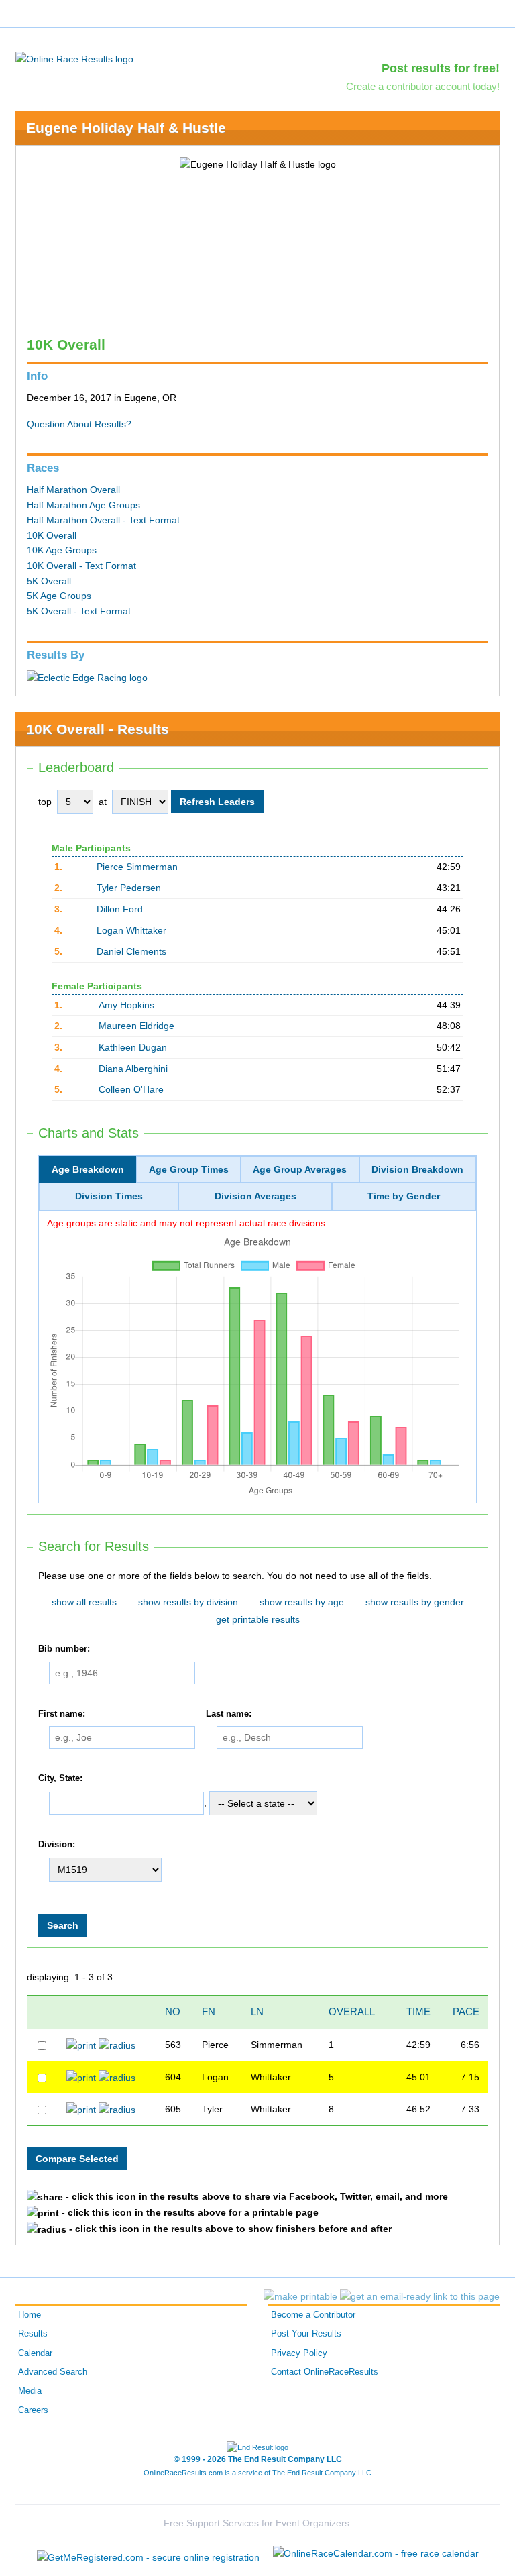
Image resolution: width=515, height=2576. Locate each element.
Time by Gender (404, 1196)
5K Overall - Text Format (79, 611)
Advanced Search (53, 2372)
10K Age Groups (62, 550)
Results (33, 2334)
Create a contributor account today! (423, 86)
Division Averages (255, 1196)
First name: (62, 1714)
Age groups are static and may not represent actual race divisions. (187, 1223)
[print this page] (300, 2296)
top (45, 802)
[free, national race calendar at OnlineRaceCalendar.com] (376, 2553)
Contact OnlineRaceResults (325, 2372)
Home (30, 2315)
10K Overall (52, 535)
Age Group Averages (300, 1169)
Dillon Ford (120, 909)
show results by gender (415, 1602)
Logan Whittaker (131, 930)
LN (257, 2011)
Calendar (35, 2353)
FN (209, 2011)
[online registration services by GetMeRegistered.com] (148, 2554)
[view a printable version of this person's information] (81, 2045)
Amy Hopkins (126, 1005)
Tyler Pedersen (129, 888)
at (103, 802)
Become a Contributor (313, 2315)
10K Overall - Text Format (81, 566)
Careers (33, 2410)
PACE (466, 2011)
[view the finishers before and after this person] (117, 2045)
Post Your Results (306, 2334)
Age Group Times (189, 1169)
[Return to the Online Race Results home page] (74, 58)
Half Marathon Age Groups (83, 505)
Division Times (109, 1196)
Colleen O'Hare (131, 1089)
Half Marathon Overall (73, 490)
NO (173, 2011)
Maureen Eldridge (136, 1026)
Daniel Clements (131, 951)
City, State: (60, 1778)
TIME (418, 2011)
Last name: (229, 1714)
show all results (84, 1602)
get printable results (258, 1619)
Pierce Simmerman (137, 867)
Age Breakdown (88, 1169)
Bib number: (64, 1649)
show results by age (302, 1602)
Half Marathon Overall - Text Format (103, 520)
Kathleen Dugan (133, 1047)
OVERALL (352, 2011)
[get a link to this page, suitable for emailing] (420, 2296)
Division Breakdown (417, 1169)
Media (30, 2391)
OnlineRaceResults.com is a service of (257, 2473)
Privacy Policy (299, 2353)
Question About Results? (79, 424)
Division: (57, 1845)
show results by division (188, 1602)
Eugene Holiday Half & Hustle (126, 128)
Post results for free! (441, 68)
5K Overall (49, 581)
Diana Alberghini (133, 1069)
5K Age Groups (59, 596)
